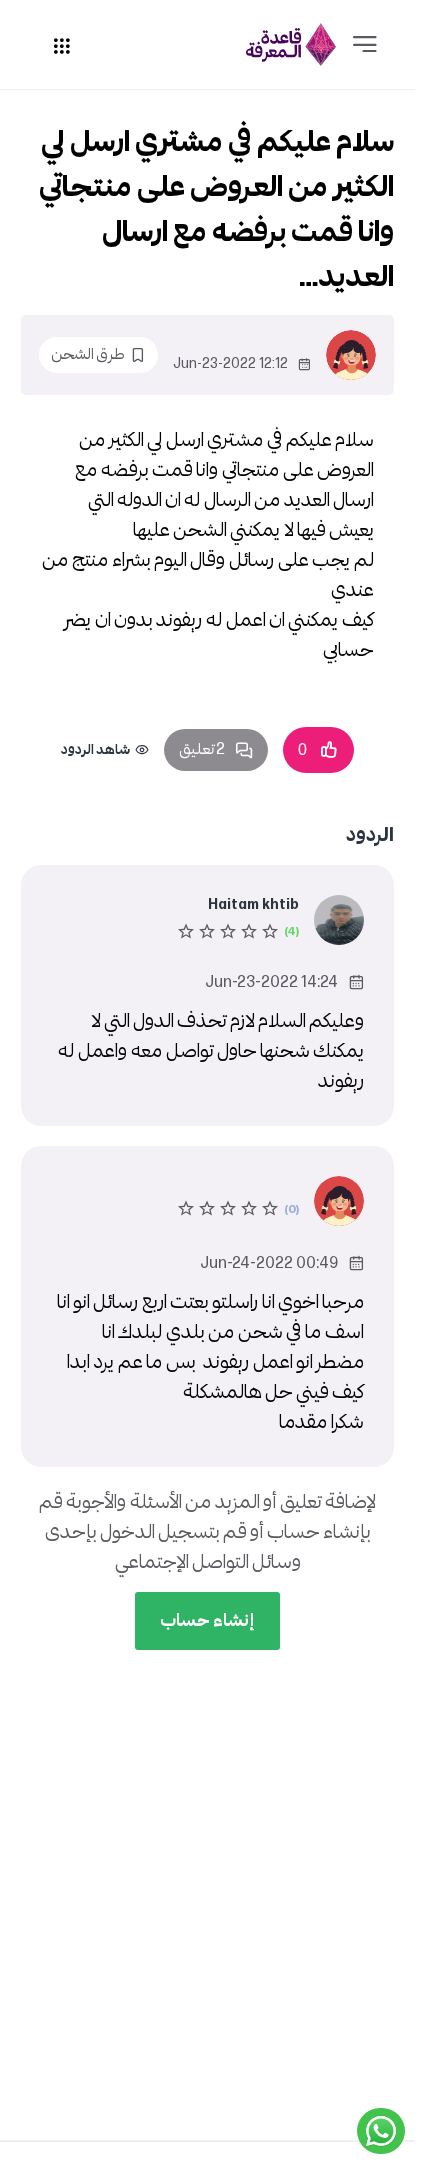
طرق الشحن (88, 354)
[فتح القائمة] (365, 45)
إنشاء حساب (207, 1620)
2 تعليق (202, 749)
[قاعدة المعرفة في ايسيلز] (291, 44)
